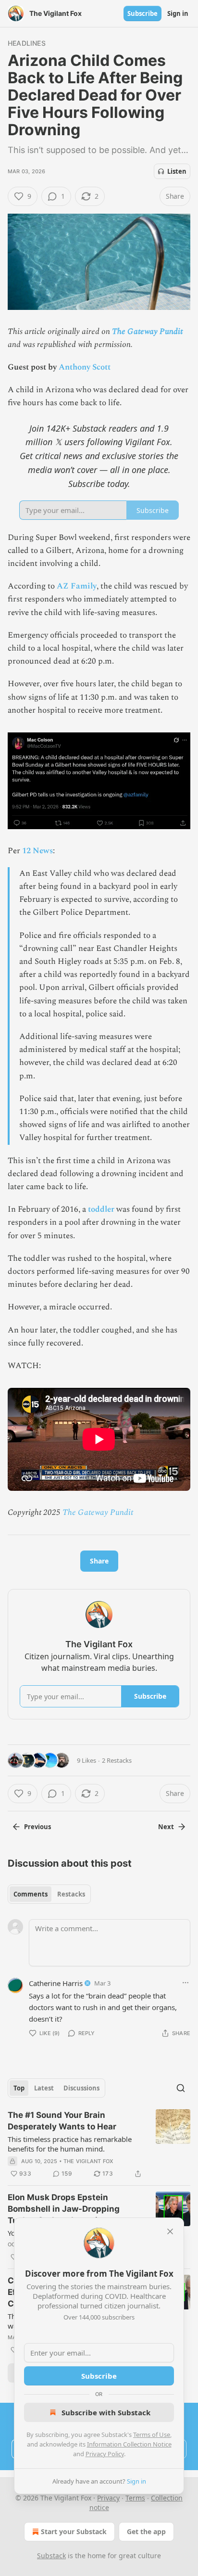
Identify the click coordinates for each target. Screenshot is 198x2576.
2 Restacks (117, 1760)
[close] (170, 2231)
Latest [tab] (44, 2088)
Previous (37, 1827)
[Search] (181, 2088)
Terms (135, 2498)
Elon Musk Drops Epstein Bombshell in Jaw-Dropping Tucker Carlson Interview (64, 2209)
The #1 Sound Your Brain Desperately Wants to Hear (62, 2121)
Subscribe (142, 13)
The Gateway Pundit (147, 332)
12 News (37, 851)
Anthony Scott (85, 367)
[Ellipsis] (186, 1983)
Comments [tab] (31, 1894)
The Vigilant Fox (88, 2161)
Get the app (146, 2531)
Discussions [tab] (81, 2088)
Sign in (178, 13)
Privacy (108, 2498)
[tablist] (49, 1894)
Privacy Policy (105, 2454)
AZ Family (77, 586)
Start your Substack (74, 2531)
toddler (101, 1209)
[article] (99, 2144)
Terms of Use (152, 2435)
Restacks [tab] (71, 1894)
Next (166, 1827)
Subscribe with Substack (106, 2412)
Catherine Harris (56, 1983)
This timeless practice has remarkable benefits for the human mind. (70, 2144)
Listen (177, 171)
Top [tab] (19, 2088)
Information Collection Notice (129, 2444)
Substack (51, 2556)
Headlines (27, 43)
